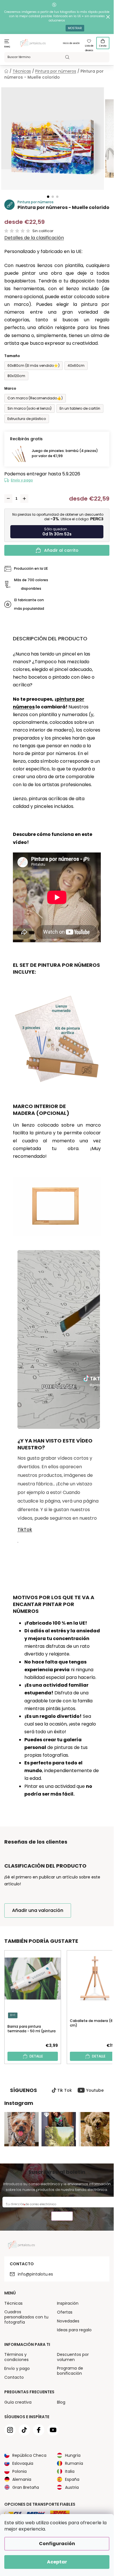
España (72, 2479)
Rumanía (74, 2463)
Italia (70, 2471)
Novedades (68, 2321)
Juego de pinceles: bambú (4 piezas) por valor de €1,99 (65, 453)
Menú (7, 47)
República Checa (29, 2455)
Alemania (22, 2479)
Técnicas (13, 2303)
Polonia (19, 2471)
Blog (61, 2402)
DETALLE (36, 2056)
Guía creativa (18, 2402)
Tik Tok (65, 2090)
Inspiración (68, 2303)
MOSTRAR (75, 28)
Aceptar (57, 2562)
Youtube (95, 2090)
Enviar (62, 2217)
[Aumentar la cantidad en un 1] (24, 499)
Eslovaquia (23, 2463)
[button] (48, 197)
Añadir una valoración (38, 1910)
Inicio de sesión (71, 43)
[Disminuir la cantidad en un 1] (8, 499)
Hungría (73, 2455)
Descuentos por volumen (73, 2357)
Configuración (57, 2544)
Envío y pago (22, 480)
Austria (72, 2487)
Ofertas (65, 2312)
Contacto (14, 2377)
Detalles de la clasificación (34, 238)
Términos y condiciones (16, 2357)
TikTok (25, 1530)
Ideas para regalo (74, 2330)
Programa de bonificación (70, 2371)
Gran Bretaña (26, 2487)
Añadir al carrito (61, 550)
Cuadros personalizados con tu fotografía (26, 2317)
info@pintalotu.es (35, 2274)
